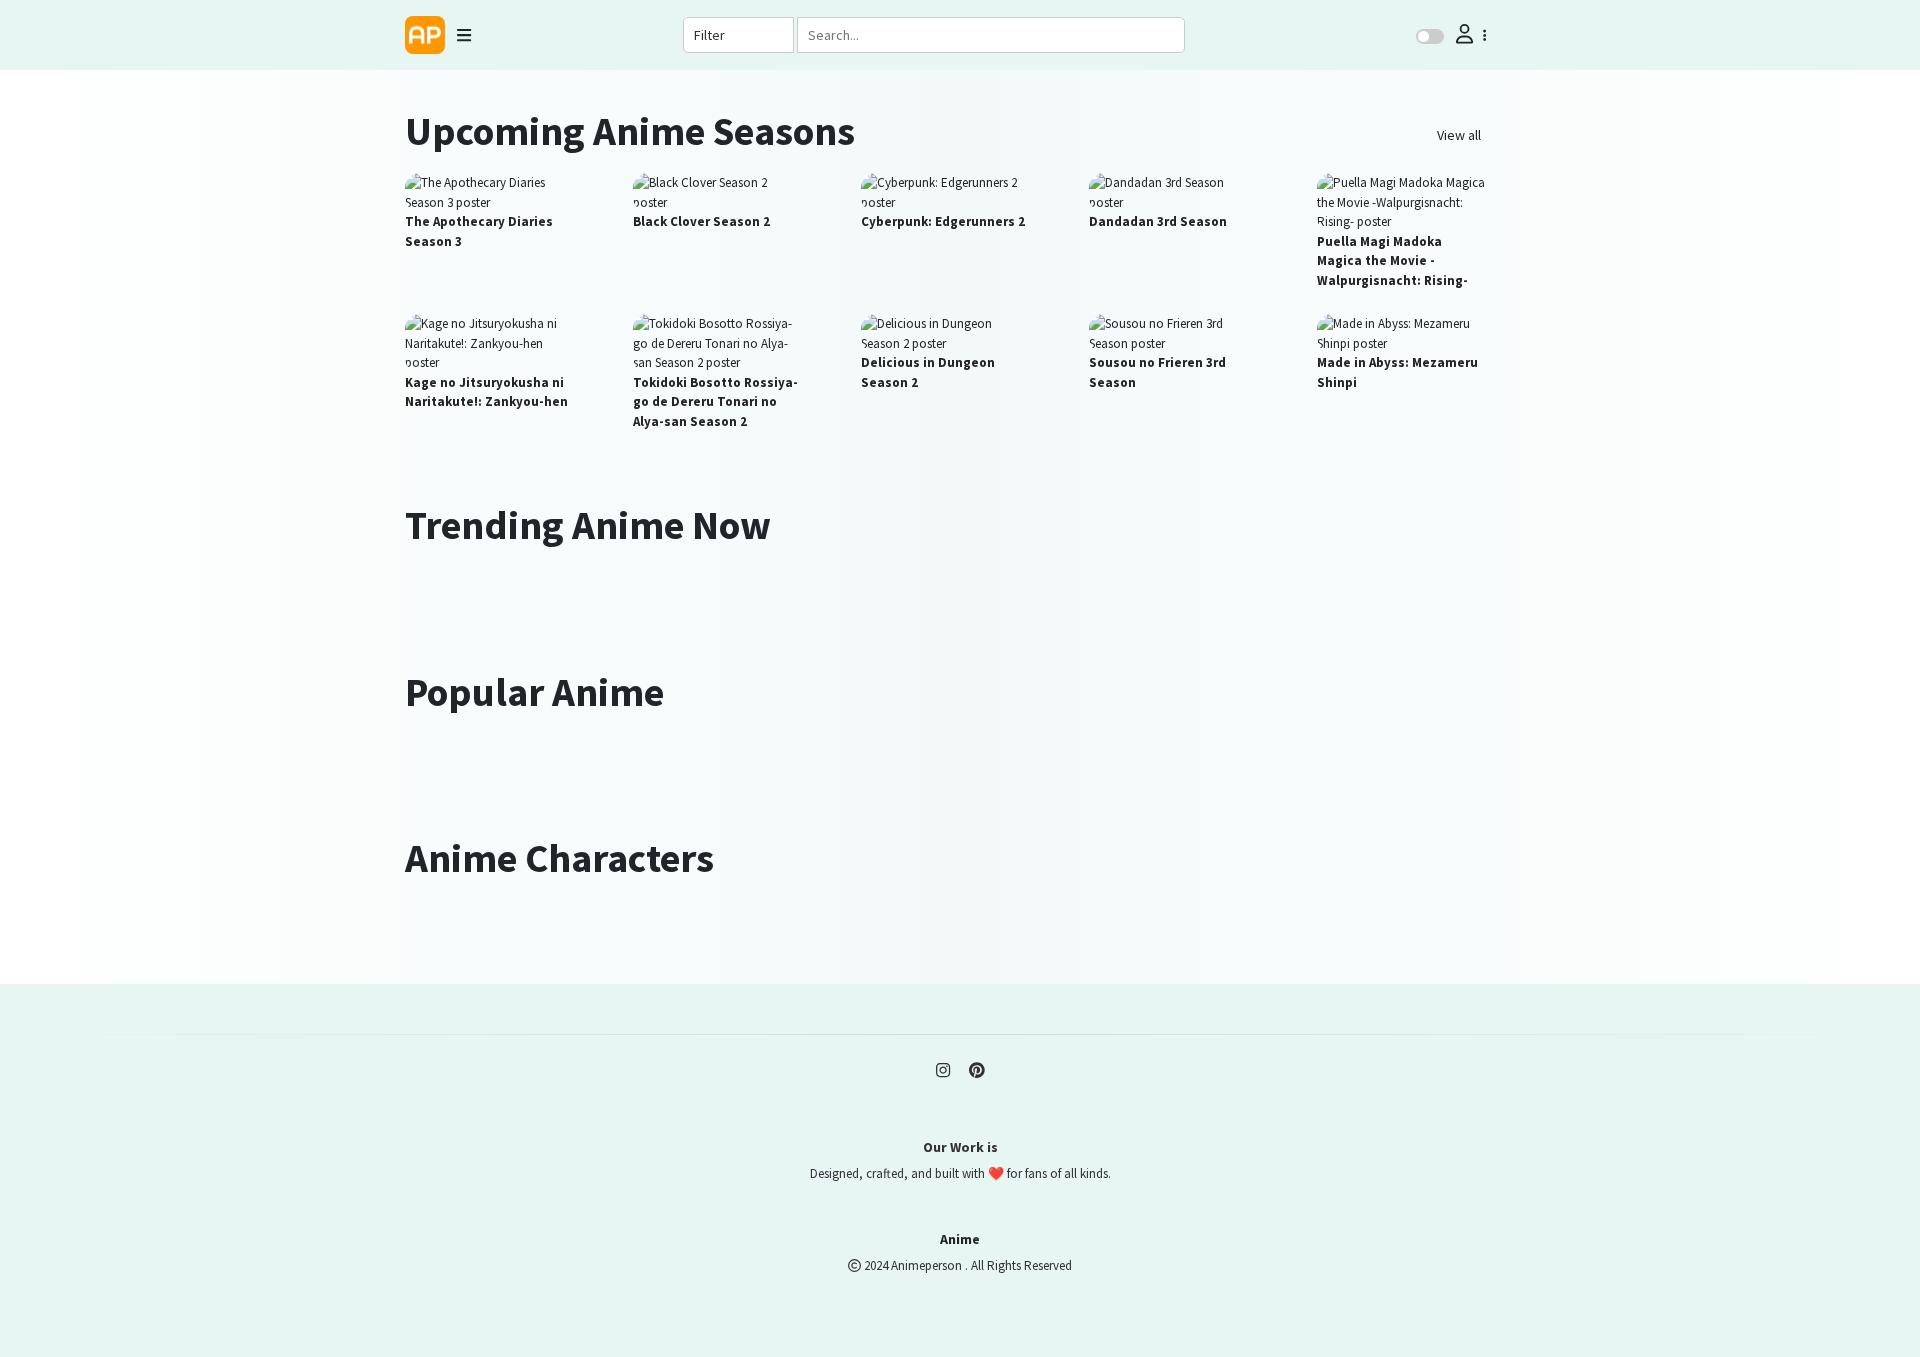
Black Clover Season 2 (701, 221)
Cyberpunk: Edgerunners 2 (943, 221)
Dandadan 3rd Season (1158, 221)
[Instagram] (943, 1071)
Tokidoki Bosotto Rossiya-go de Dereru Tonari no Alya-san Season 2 (715, 402)
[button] (1469, 34)
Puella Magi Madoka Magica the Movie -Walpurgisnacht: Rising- (1392, 261)
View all (1459, 135)
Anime (960, 1239)
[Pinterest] (977, 1071)
